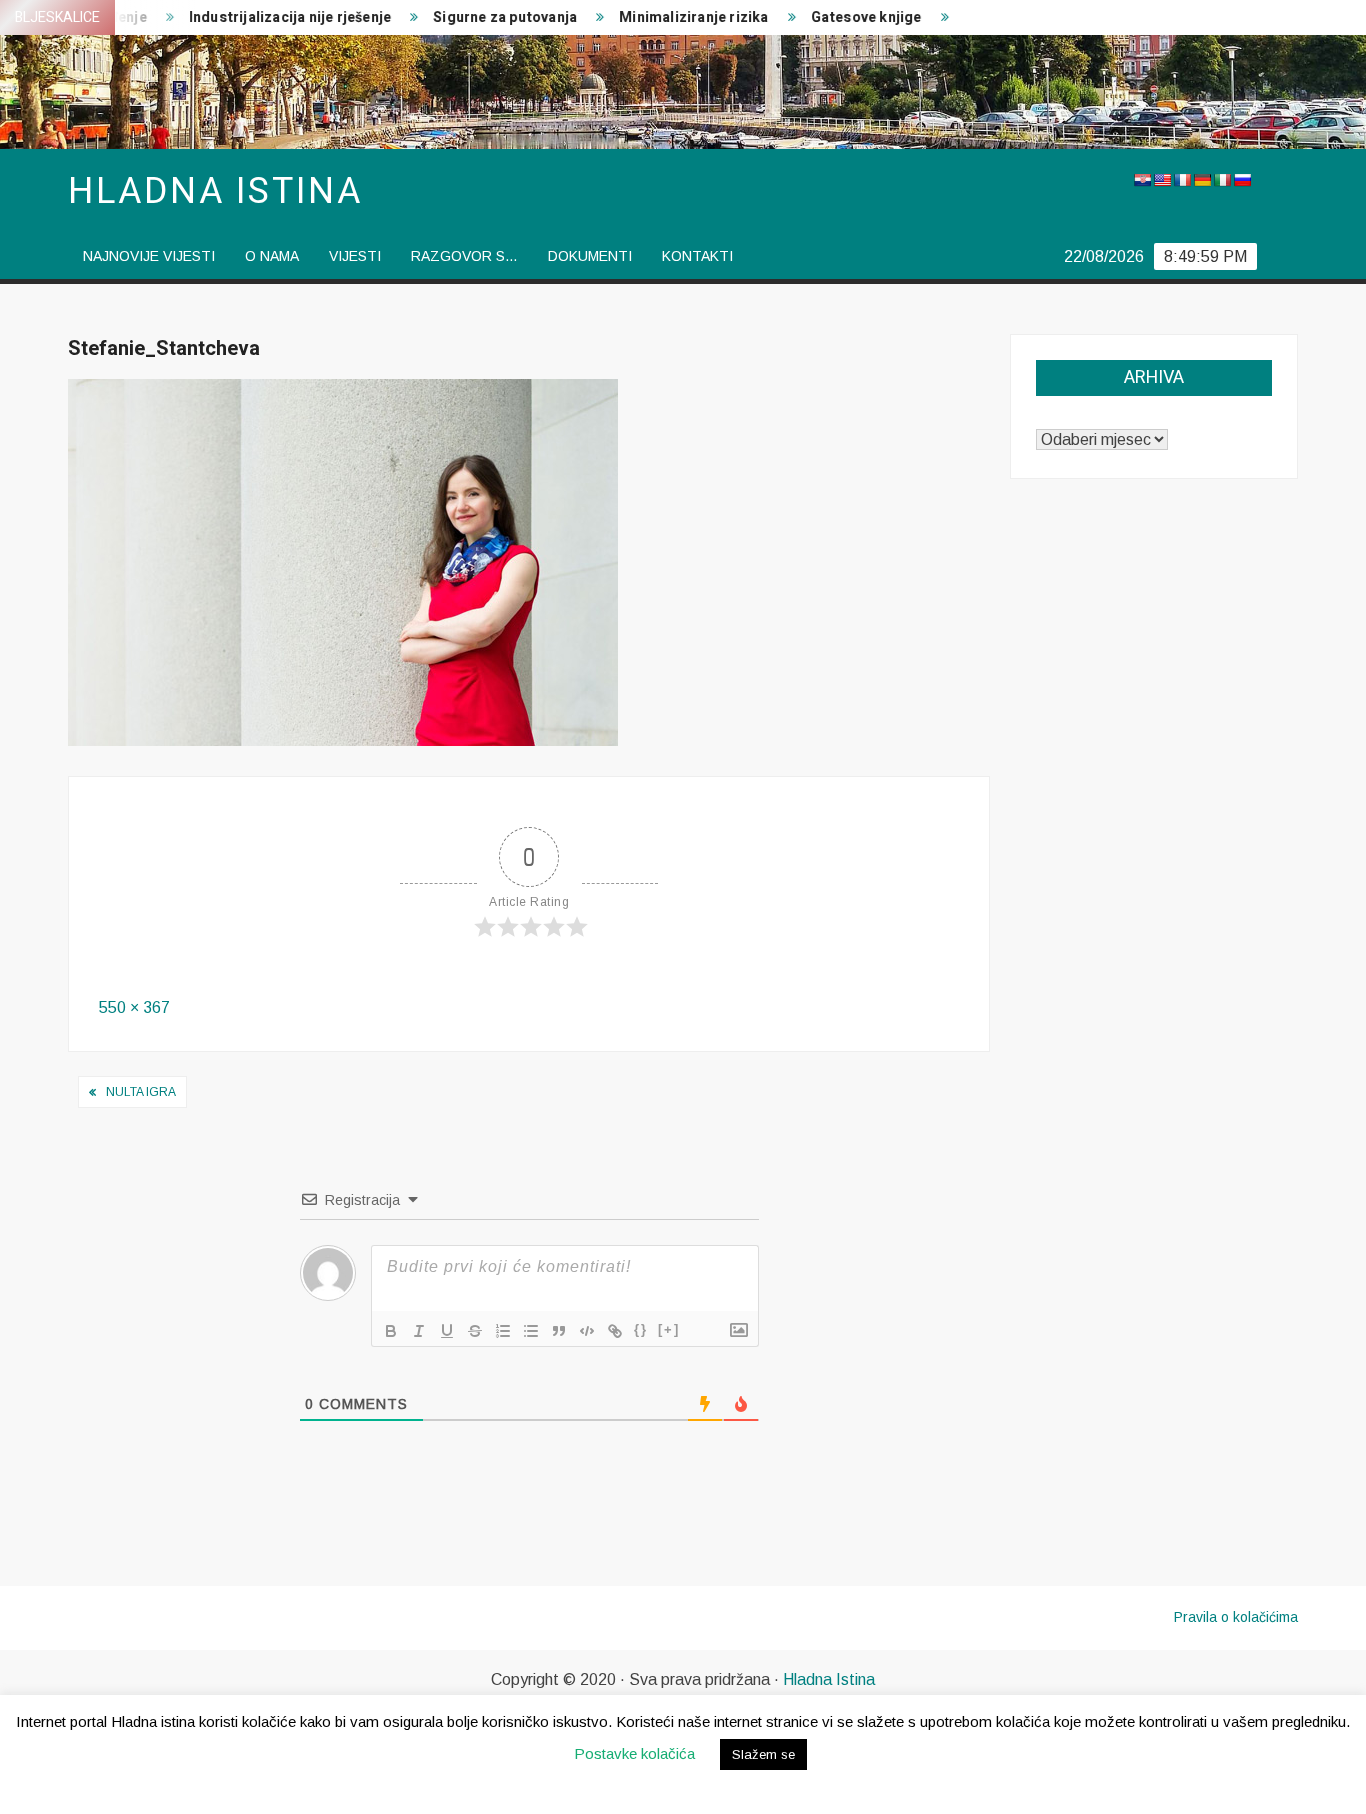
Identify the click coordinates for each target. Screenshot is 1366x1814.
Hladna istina (215, 191)
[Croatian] (1142, 180)
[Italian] (1222, 180)
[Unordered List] (531, 1331)
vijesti (355, 256)
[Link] (615, 1331)
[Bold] (391, 1331)
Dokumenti (590, 256)
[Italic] (419, 1331)
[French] (1182, 180)
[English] (1162, 180)
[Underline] (447, 1331)
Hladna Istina (829, 1679)
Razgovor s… (464, 256)
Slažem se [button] (763, 1754)
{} (641, 1329)
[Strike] (475, 1331)
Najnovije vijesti (149, 256)
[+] (669, 1329)
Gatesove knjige (839, 17)
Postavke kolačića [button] (634, 1753)
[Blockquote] (559, 1331)
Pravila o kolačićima (1236, 1617)
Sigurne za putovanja (478, 17)
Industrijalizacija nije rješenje (263, 17)
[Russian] (1242, 180)
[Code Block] (587, 1331)
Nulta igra (141, 1092)
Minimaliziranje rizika (666, 17)
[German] (1202, 180)
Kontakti (697, 256)
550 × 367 (134, 1007)
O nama (272, 256)
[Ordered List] (503, 1331)
